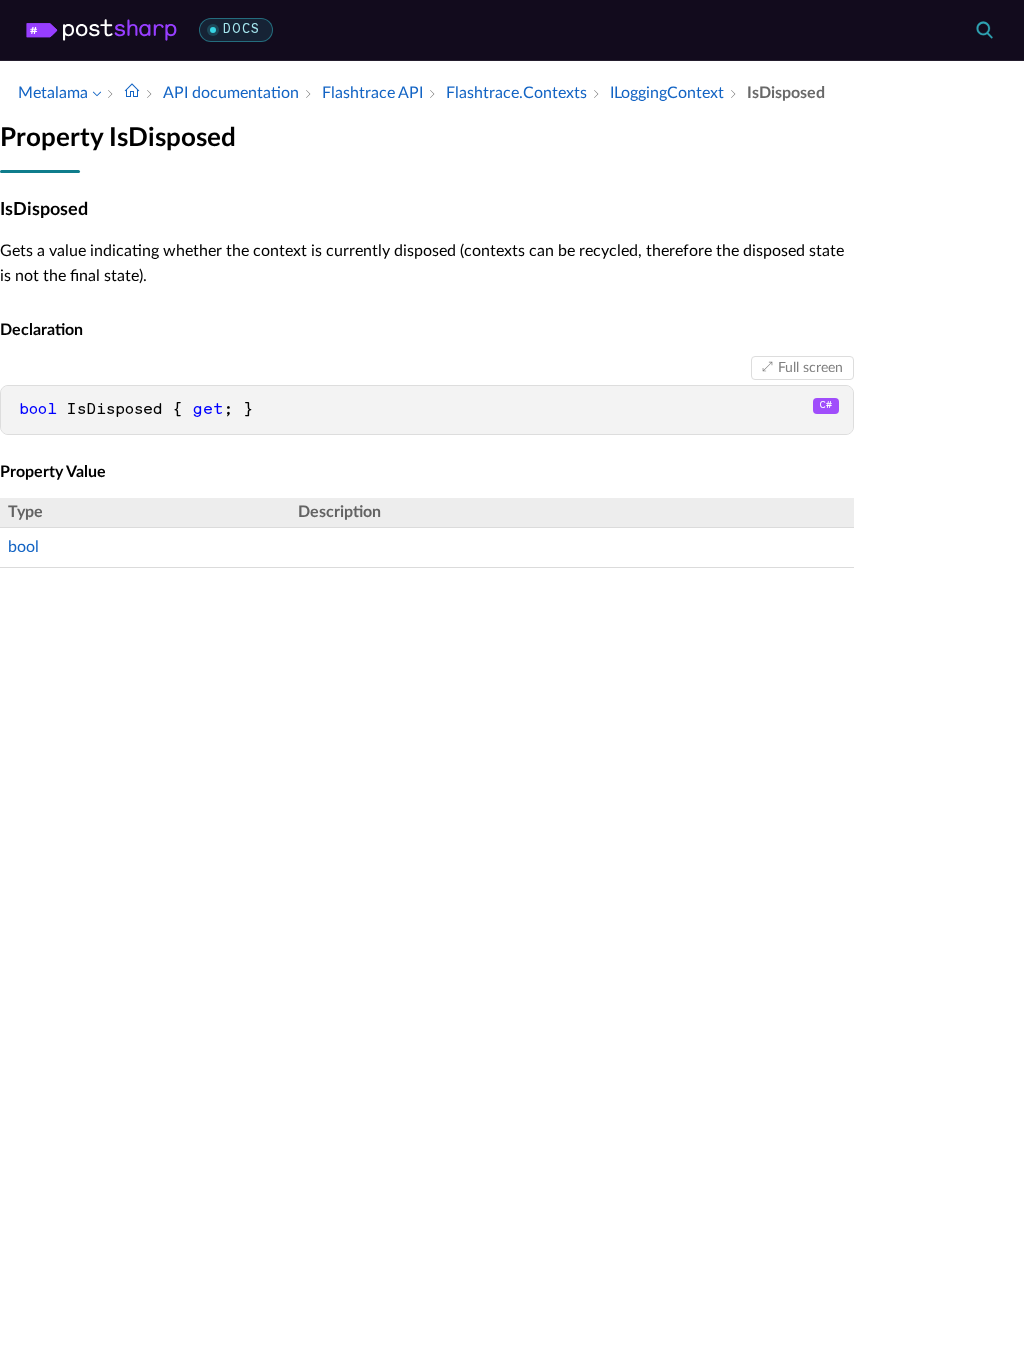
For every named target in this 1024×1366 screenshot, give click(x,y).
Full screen (810, 368)
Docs (241, 29)
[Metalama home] (101, 30)
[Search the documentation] (984, 30)
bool (23, 547)
